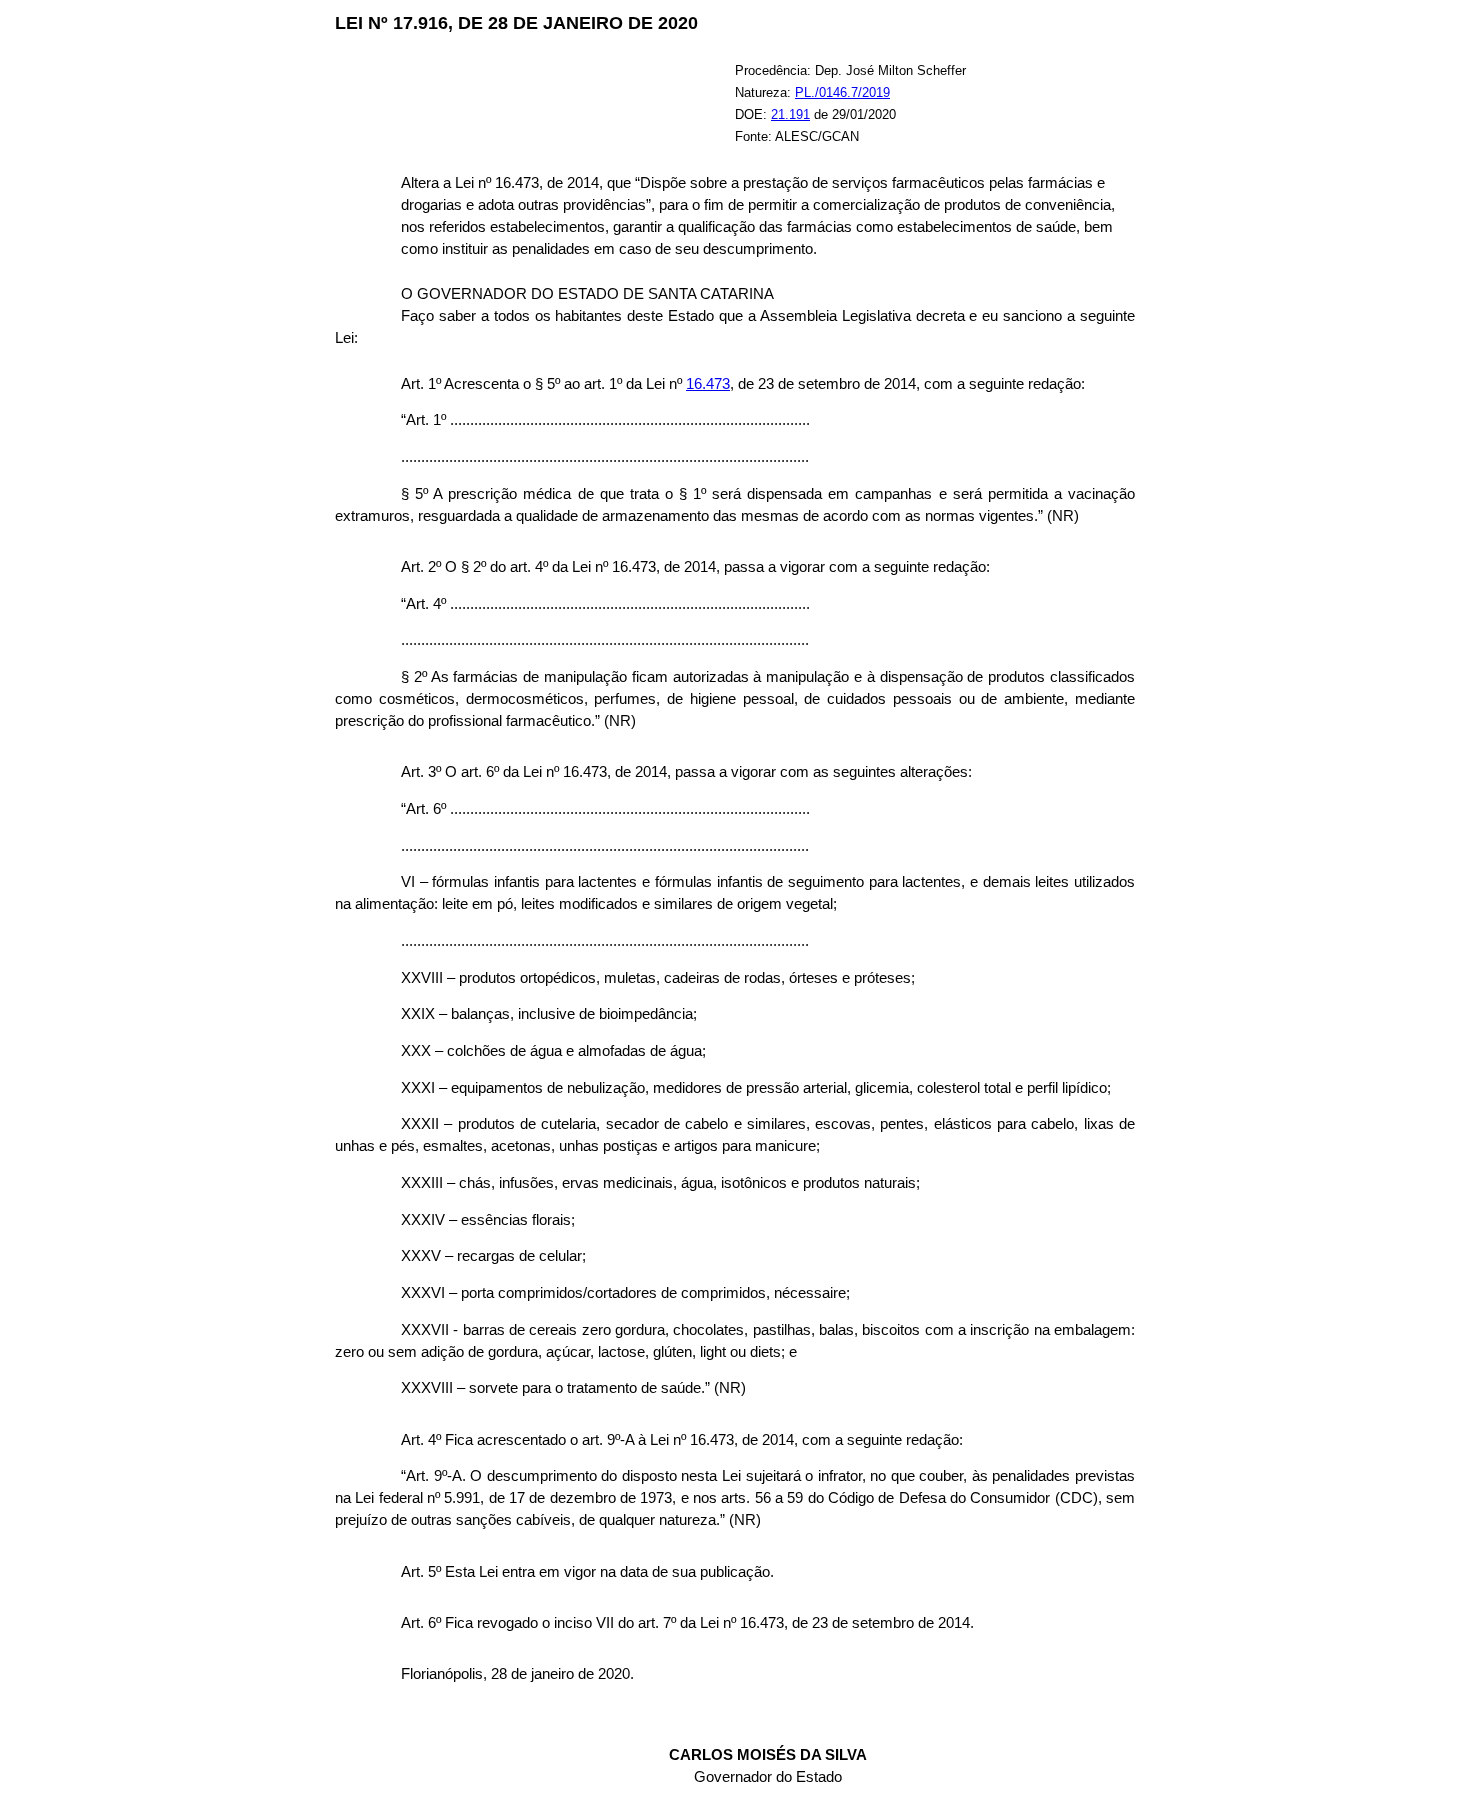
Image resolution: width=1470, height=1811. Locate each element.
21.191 (790, 114)
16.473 (708, 384)
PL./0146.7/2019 (842, 92)
